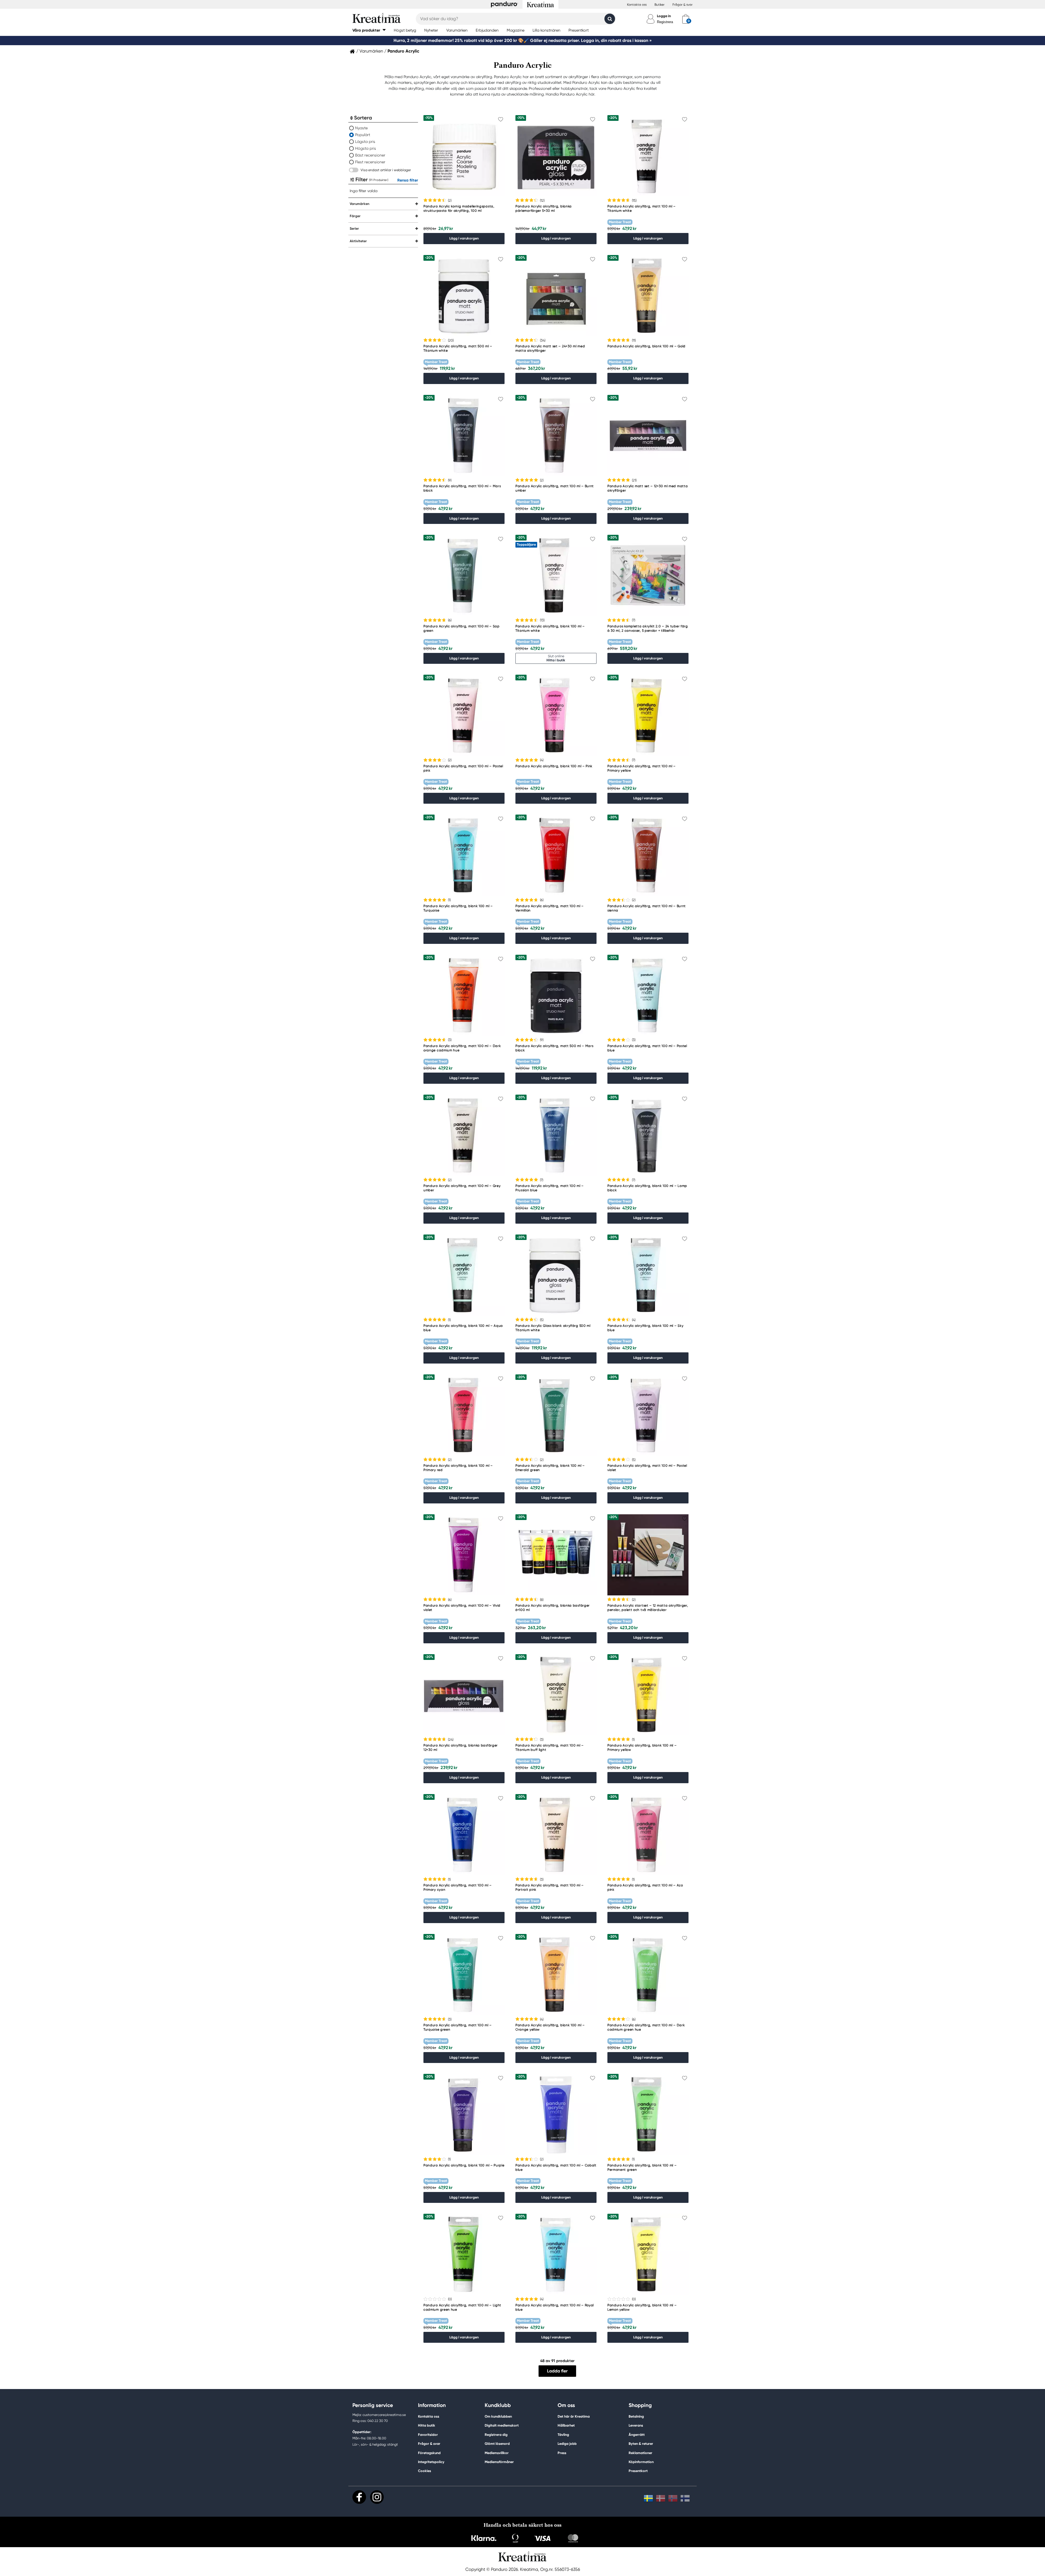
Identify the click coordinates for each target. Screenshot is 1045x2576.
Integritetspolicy (431, 2462)
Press (562, 2453)
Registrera (665, 22)
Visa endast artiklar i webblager (386, 170)
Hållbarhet (566, 2425)
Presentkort (638, 2471)
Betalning (636, 2416)
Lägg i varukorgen (464, 238)
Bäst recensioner (370, 155)
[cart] (686, 19)
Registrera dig (496, 2435)
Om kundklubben (498, 2416)
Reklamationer (640, 2453)
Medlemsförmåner (499, 2462)
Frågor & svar (683, 5)
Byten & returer (641, 2444)
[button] (369, 30)
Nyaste (361, 128)
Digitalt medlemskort (502, 2425)
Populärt (363, 135)
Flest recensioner (370, 162)
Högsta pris (366, 148)
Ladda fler (557, 2371)
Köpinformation (641, 2462)
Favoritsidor (428, 2435)
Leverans (636, 2425)
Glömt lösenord (497, 2444)
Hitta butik (427, 2425)
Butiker (660, 5)
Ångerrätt (637, 2435)
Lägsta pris (365, 142)
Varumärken (371, 51)
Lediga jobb (567, 2444)
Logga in (664, 16)
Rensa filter (408, 180)
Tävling (563, 2435)
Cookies (425, 2471)
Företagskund (429, 2453)
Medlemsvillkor (497, 2453)
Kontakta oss (637, 5)
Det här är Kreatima (574, 2416)
